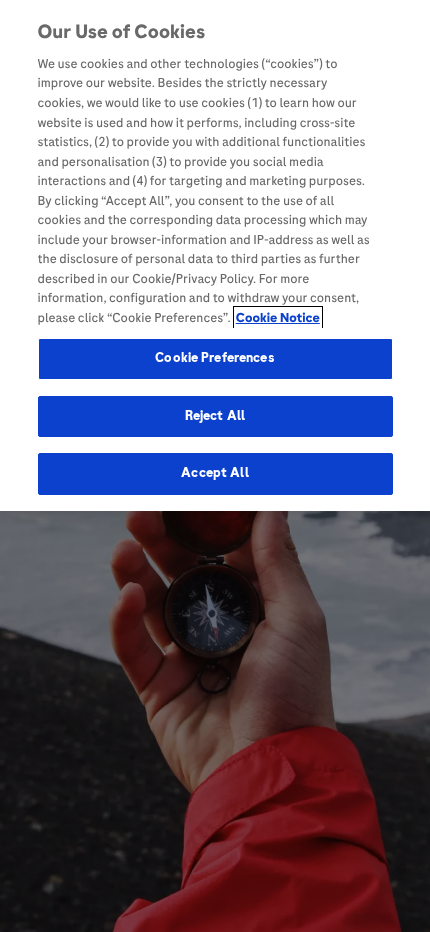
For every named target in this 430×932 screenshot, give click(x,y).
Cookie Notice (278, 318)
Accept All (214, 473)
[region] (215, 255)
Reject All (215, 416)
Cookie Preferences (214, 358)
